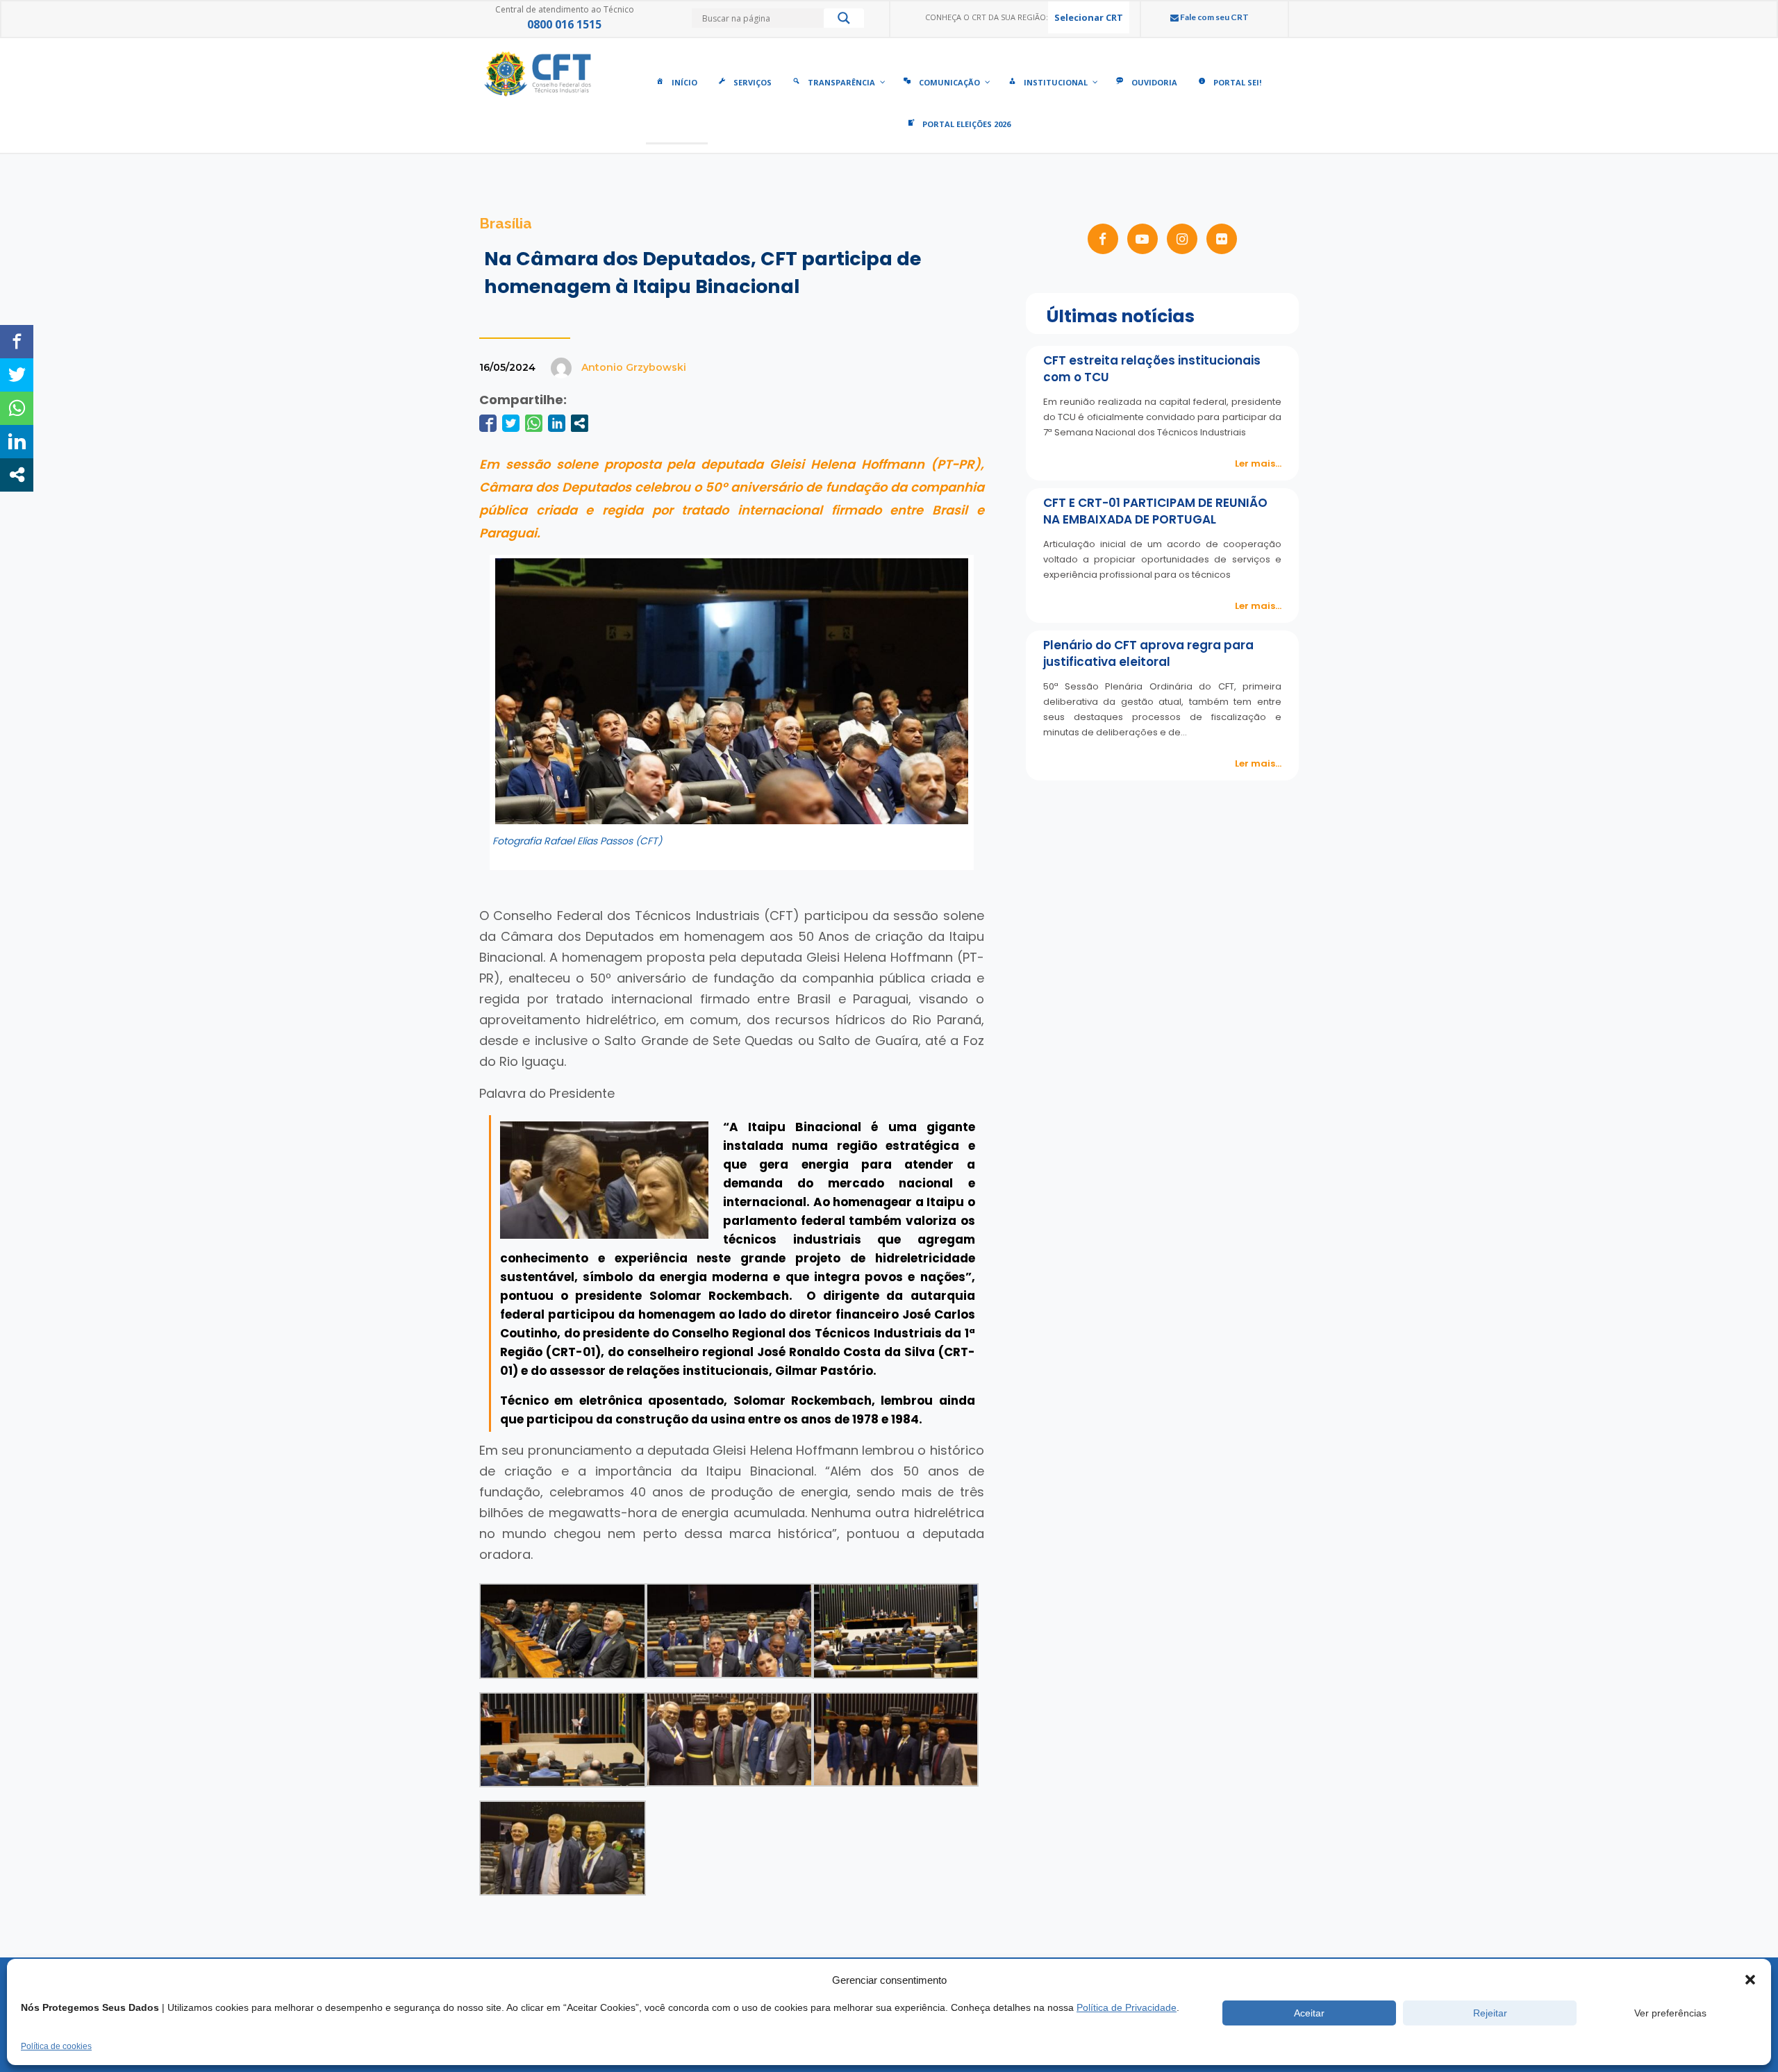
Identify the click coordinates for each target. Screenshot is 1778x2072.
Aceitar (1309, 2013)
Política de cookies (56, 2046)
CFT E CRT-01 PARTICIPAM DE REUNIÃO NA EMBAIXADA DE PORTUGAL (1155, 511)
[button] (1750, 1980)
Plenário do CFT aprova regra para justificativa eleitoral (1148, 653)
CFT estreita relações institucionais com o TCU (1152, 369)
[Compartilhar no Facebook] (488, 423)
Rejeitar (1490, 2013)
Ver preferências (1670, 2013)
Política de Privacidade (1127, 2007)
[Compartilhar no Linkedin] (557, 423)
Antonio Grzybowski (634, 367)
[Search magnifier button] (844, 22)
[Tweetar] (511, 423)
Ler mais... (1258, 463)
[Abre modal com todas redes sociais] (580, 423)
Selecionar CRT (1089, 17)
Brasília (506, 223)
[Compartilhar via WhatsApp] (534, 423)
